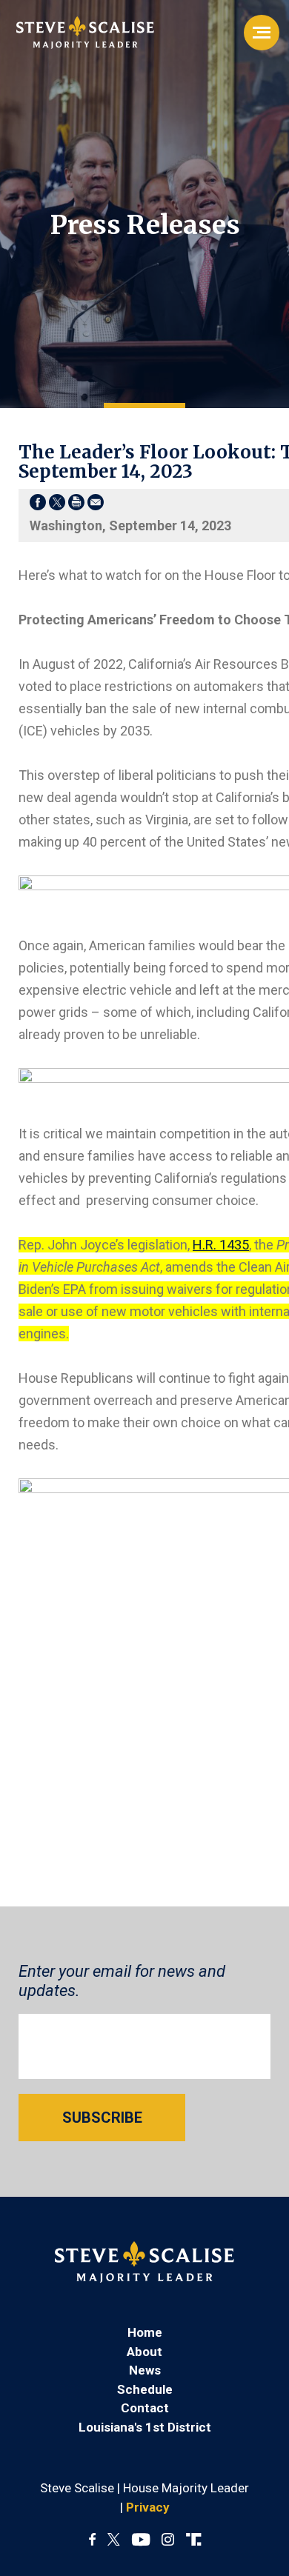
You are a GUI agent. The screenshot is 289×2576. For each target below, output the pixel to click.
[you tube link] (141, 2540)
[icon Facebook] (92, 2540)
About (144, 2352)
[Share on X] (57, 505)
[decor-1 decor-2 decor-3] (262, 33)
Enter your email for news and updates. (122, 1981)
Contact (145, 2408)
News (145, 2370)
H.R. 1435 (221, 1245)
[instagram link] (168, 2540)
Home (145, 2332)
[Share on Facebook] (38, 505)
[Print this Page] (76, 505)
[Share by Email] (96, 505)
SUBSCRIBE (102, 2118)
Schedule (145, 2389)
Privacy (148, 2507)
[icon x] (114, 2540)
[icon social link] (193, 2540)
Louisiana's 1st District (145, 2427)
